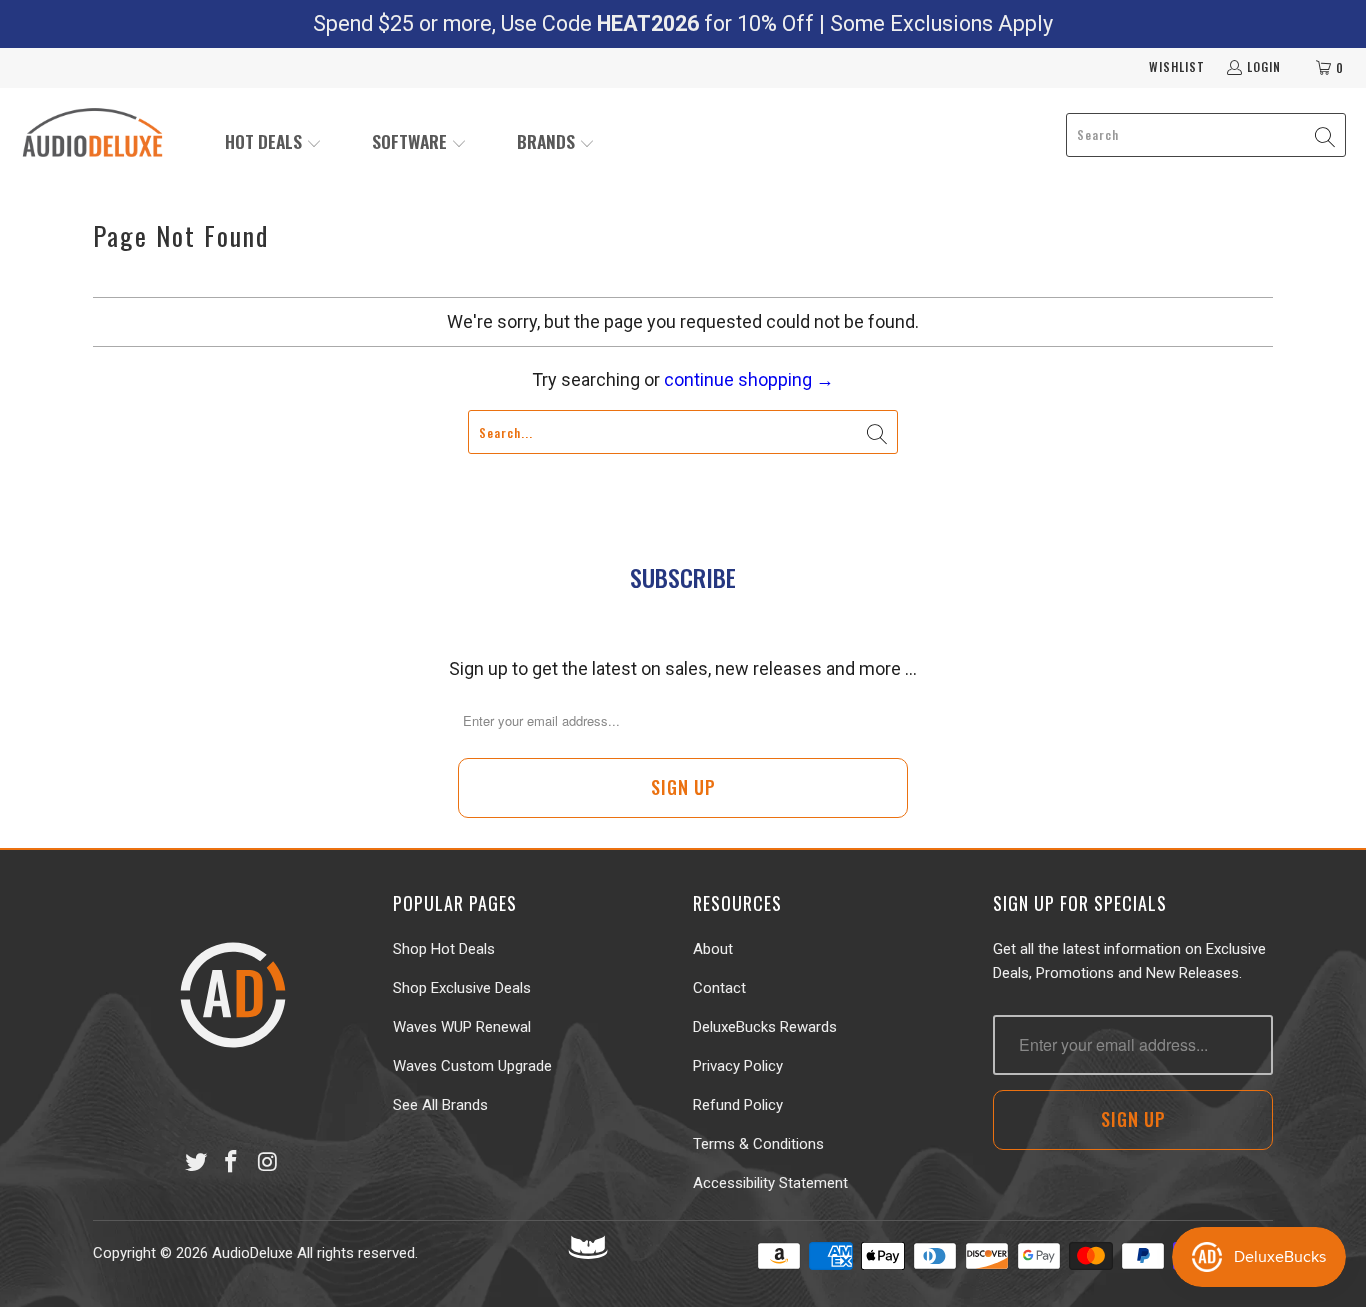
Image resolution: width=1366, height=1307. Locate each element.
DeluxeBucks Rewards (765, 1027)
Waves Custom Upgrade (472, 1066)
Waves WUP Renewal (462, 1027)
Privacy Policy (738, 1066)
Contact (719, 988)
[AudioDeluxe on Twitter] (196, 1163)
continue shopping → (749, 379)
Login (1264, 66)
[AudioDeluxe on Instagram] (268, 1163)
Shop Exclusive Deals (462, 988)
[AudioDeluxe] (92, 135)
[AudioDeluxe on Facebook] (232, 1163)
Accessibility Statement (770, 1183)
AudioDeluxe (252, 1253)
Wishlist (1177, 66)
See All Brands (440, 1105)
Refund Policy (738, 1105)
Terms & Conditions (758, 1144)
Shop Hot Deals (444, 949)
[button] (273, 143)
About (713, 949)
